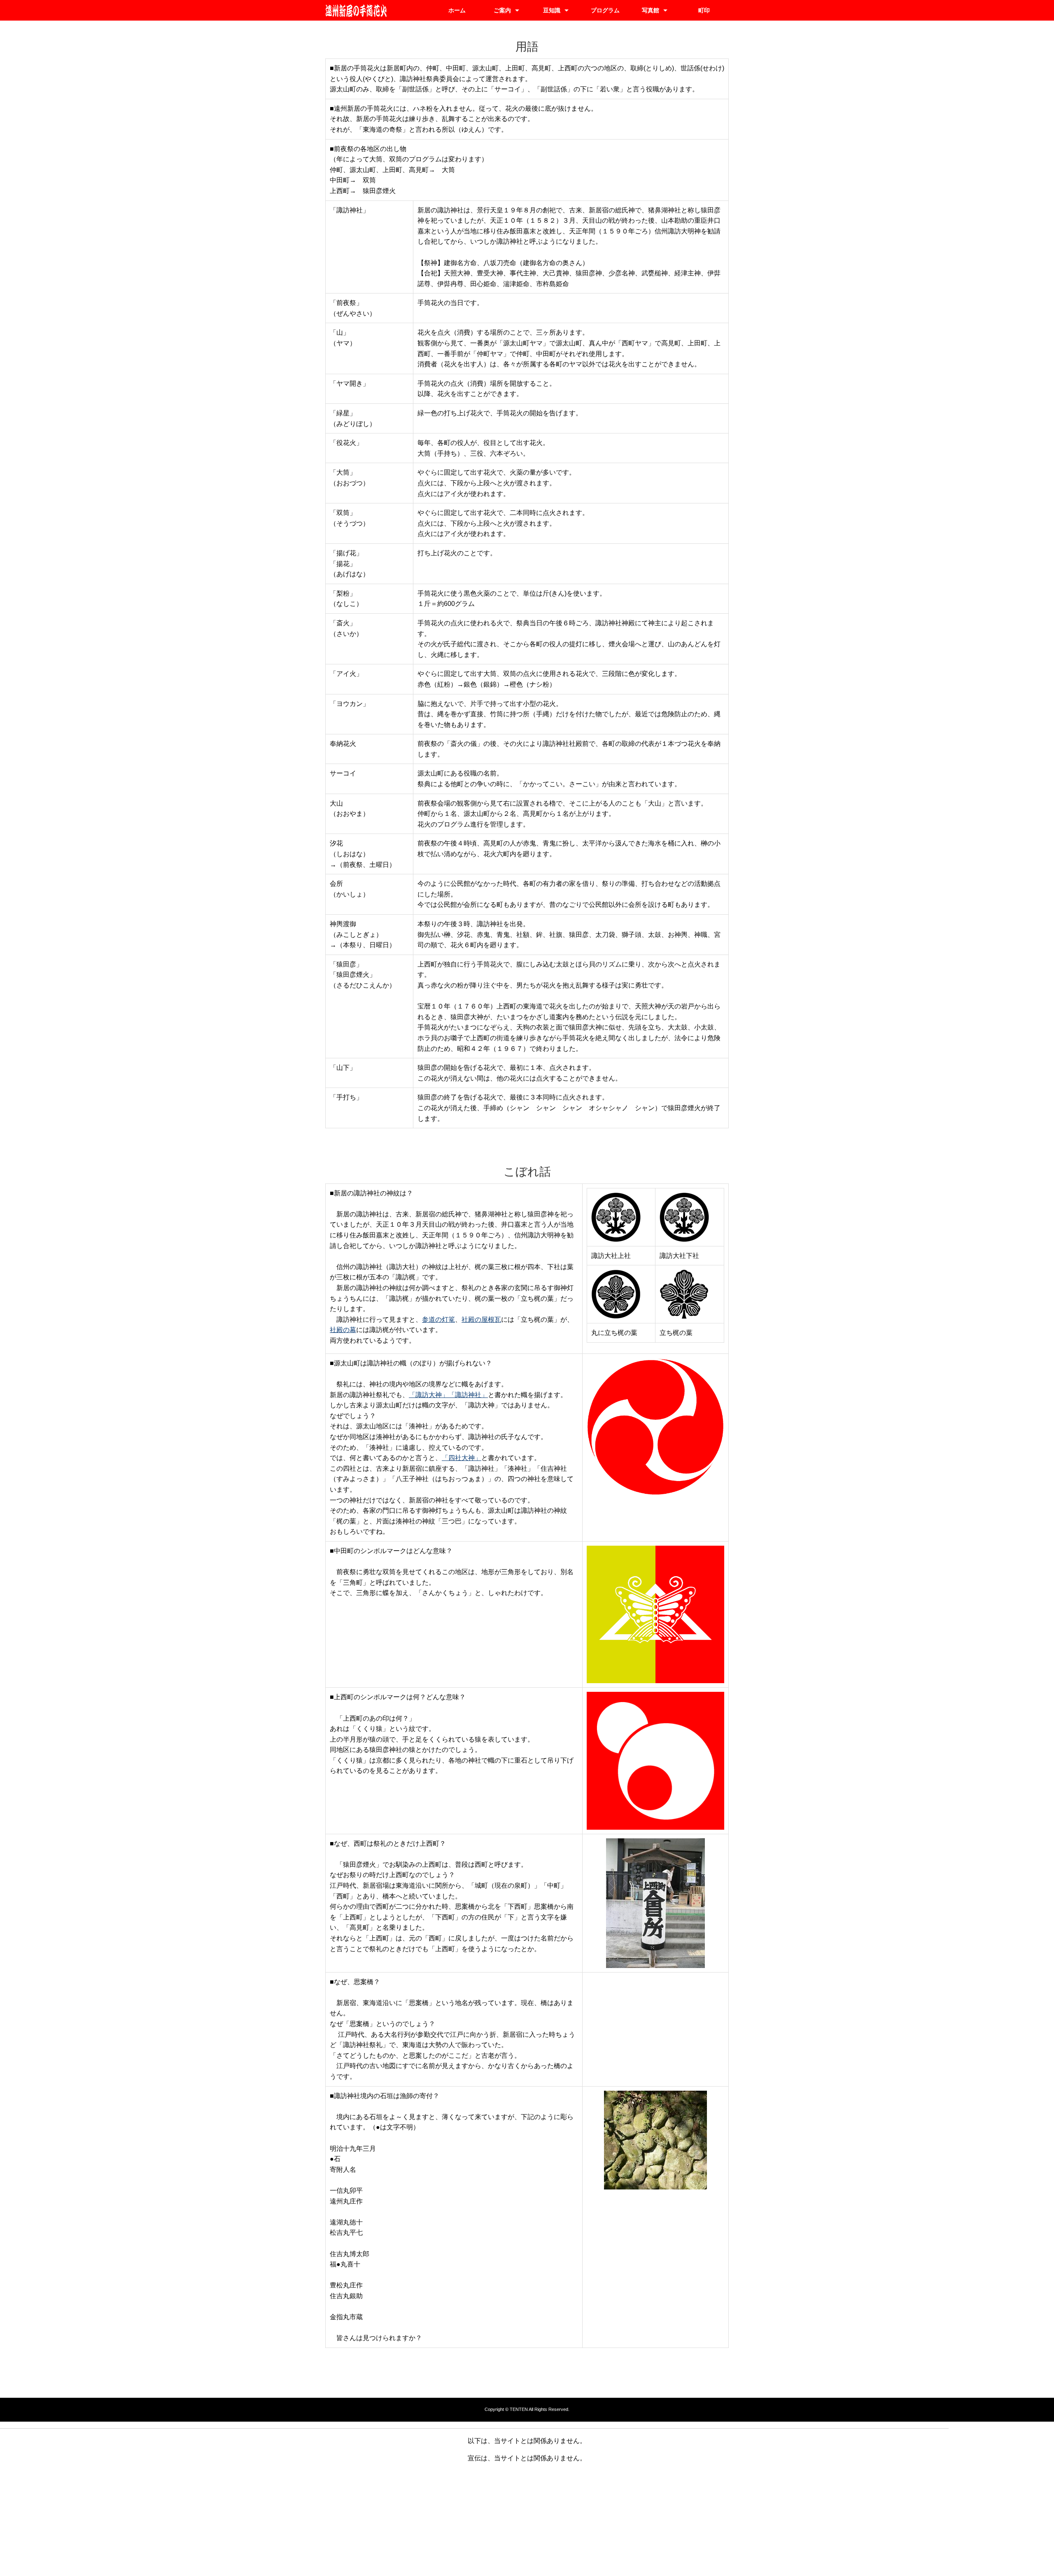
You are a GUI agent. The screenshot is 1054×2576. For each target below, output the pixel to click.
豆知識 (552, 10)
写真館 (651, 10)
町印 (704, 10)
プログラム (605, 10)
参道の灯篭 (438, 1319)
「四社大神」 (462, 1458)
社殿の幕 (343, 1330)
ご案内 (502, 10)
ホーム (457, 10)
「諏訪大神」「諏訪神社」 (448, 1395)
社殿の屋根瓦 (481, 1319)
